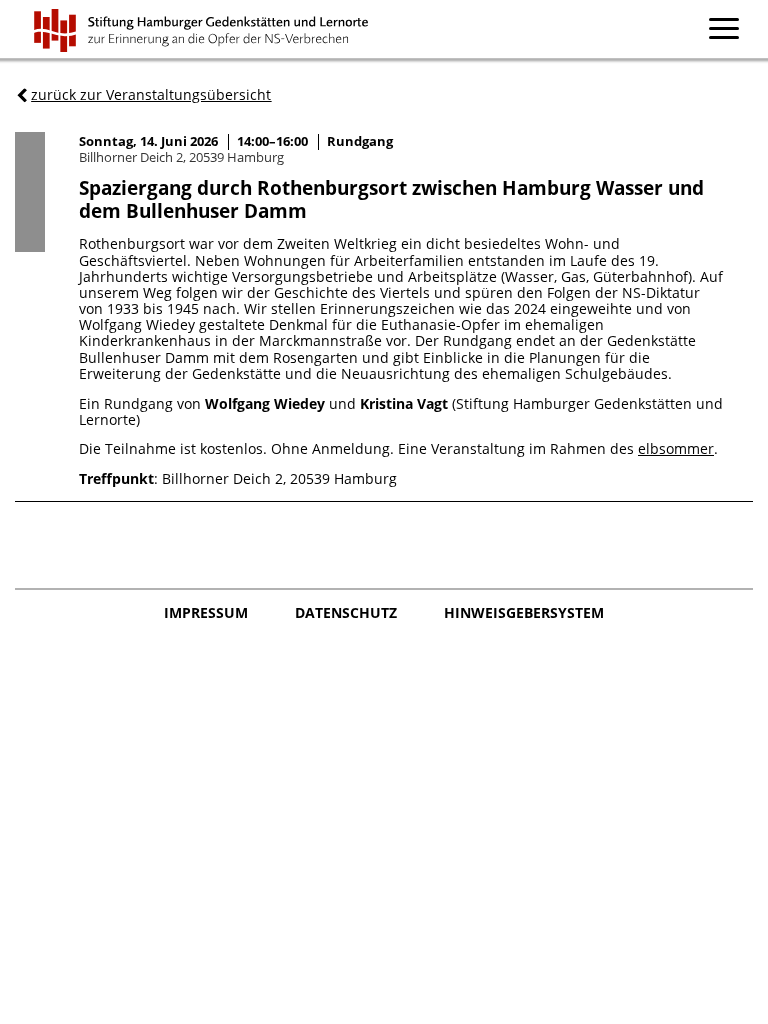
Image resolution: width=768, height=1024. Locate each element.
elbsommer (676, 449)
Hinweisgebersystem (524, 613)
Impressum (208, 613)
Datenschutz (348, 613)
